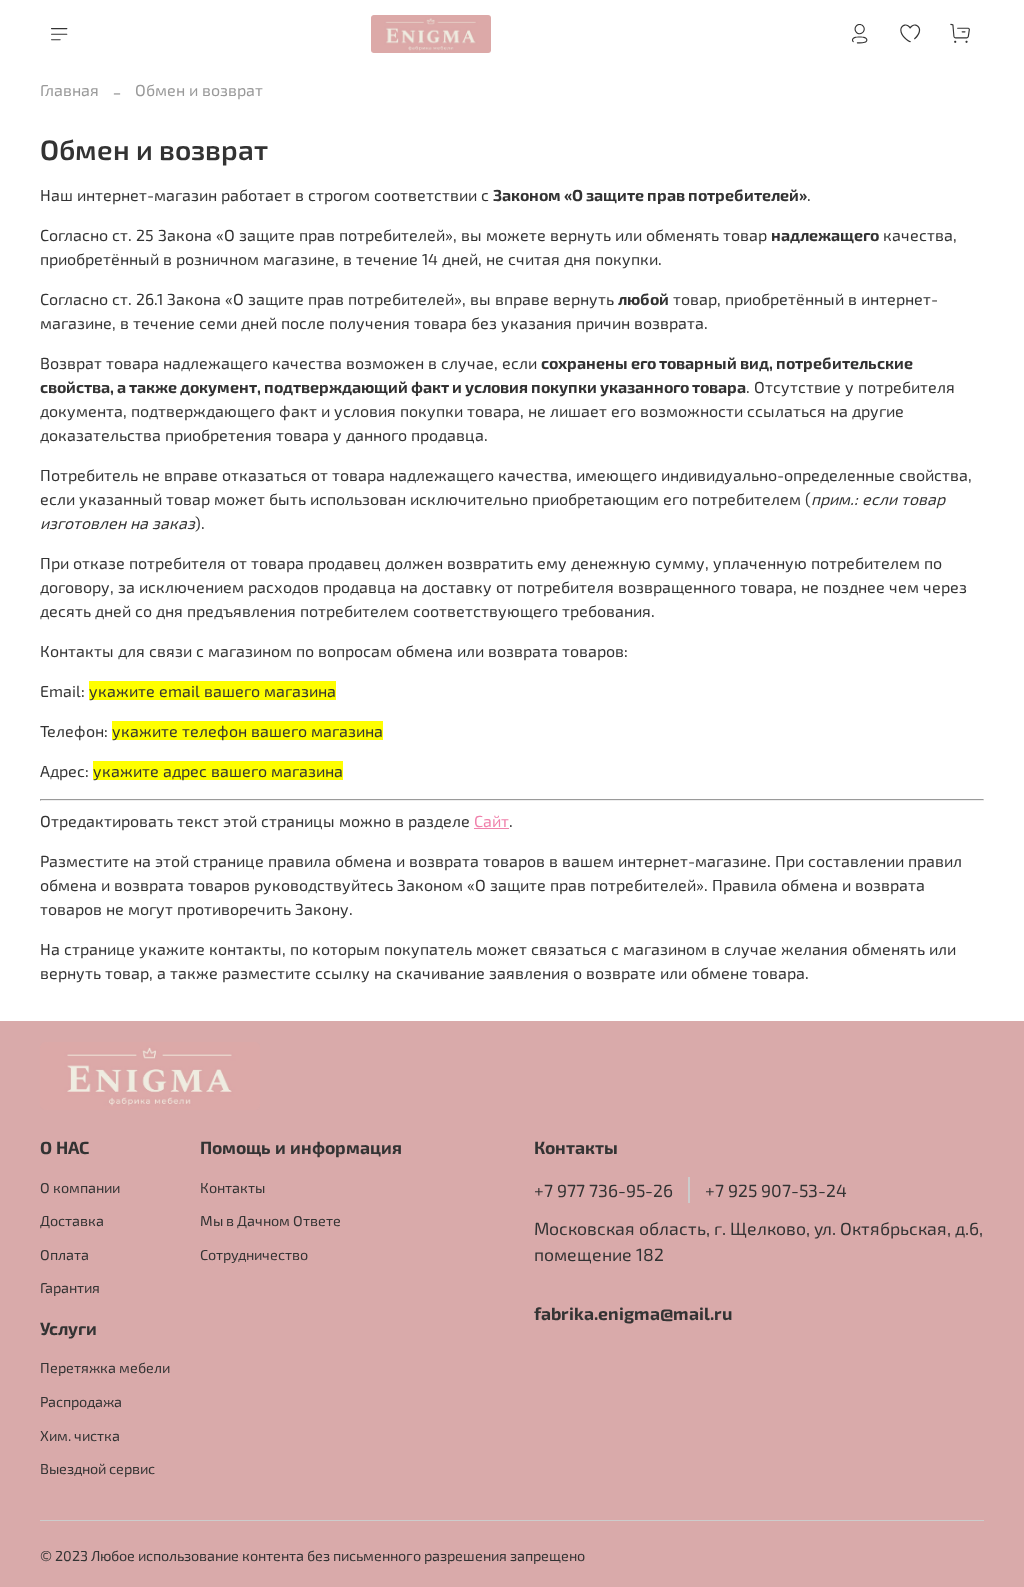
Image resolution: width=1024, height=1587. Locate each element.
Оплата (64, 1254)
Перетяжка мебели (105, 1367)
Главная (69, 89)
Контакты (232, 1187)
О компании (80, 1187)
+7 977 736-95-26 (603, 1190)
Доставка (72, 1220)
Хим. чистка (80, 1435)
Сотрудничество (254, 1254)
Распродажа (81, 1401)
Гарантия (70, 1287)
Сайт (491, 820)
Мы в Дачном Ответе (270, 1220)
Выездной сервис (97, 1468)
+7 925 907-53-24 (776, 1190)
